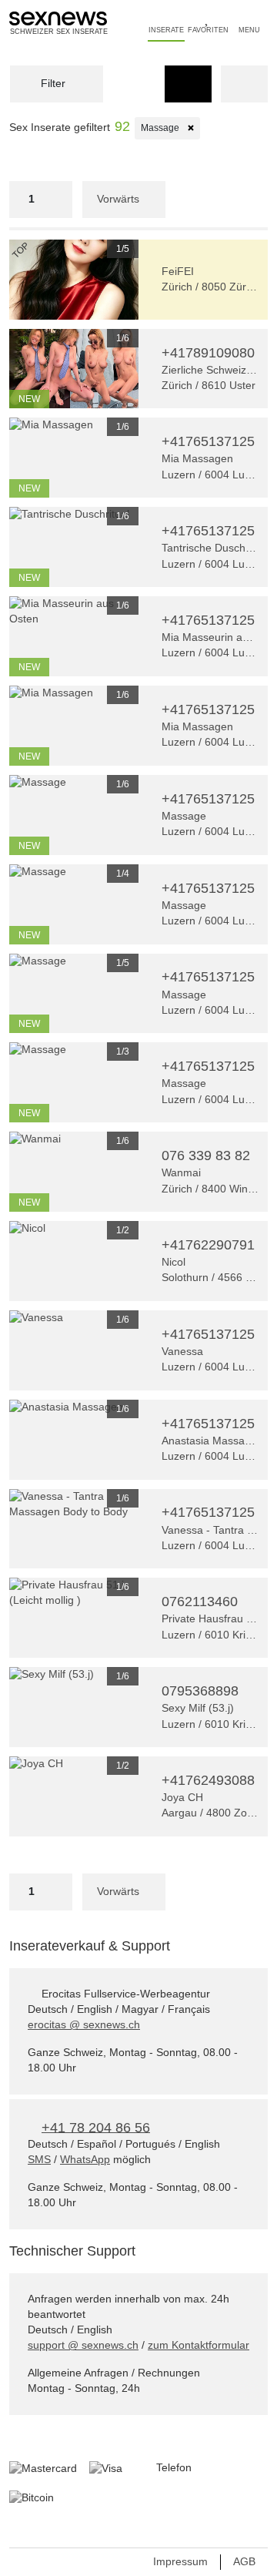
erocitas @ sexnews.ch (84, 2024)
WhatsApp (85, 2159)
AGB (244, 2561)
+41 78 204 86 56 (96, 2127)
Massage (170, 127)
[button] (19, 280)
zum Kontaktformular (199, 2345)
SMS (39, 2159)
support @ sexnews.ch (83, 2345)
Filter (52, 83)
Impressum (180, 2561)
